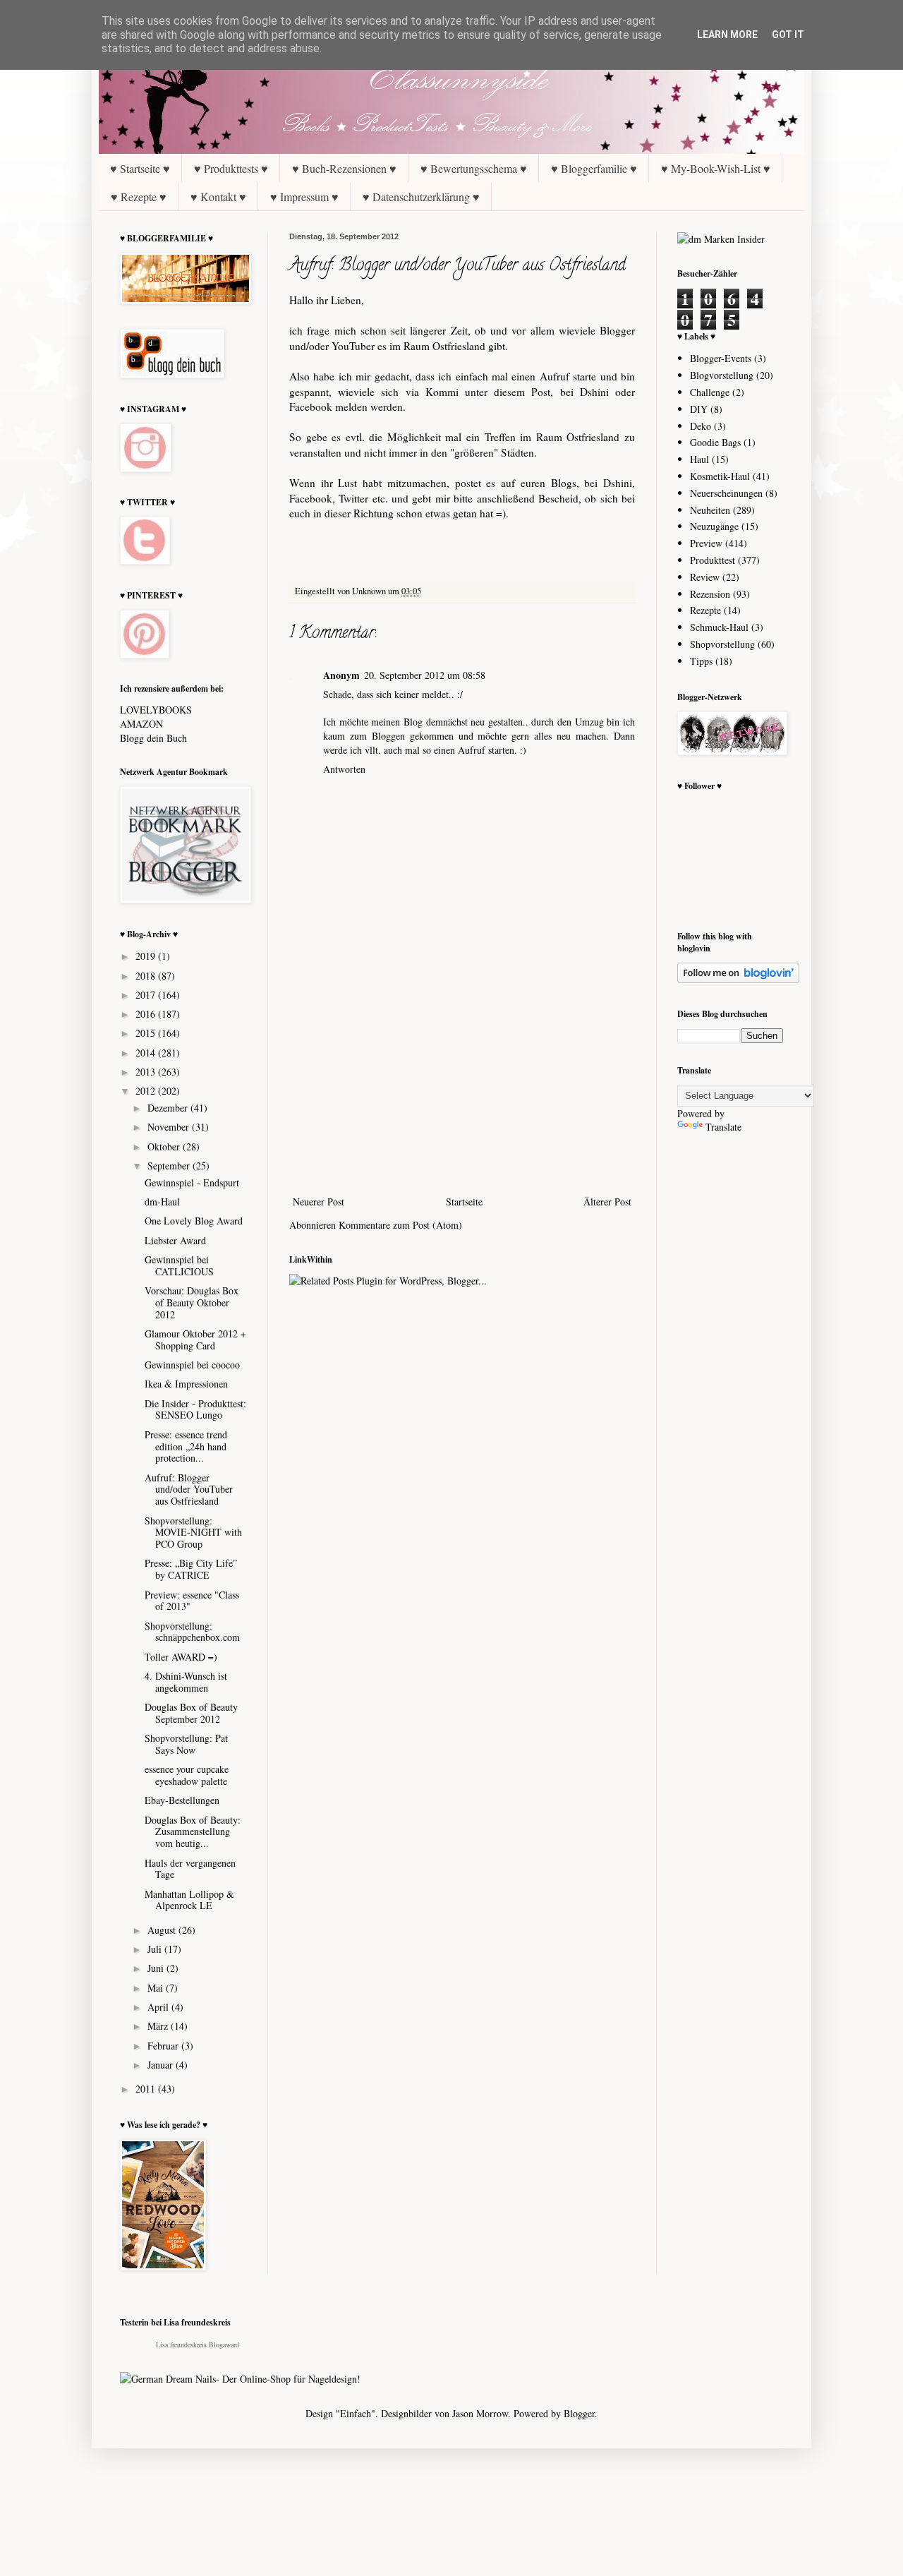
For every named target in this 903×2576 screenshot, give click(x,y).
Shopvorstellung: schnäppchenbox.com (192, 1632)
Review (705, 577)
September (170, 1166)
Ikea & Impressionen (186, 1384)
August (163, 1930)
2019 (147, 956)
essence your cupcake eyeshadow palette (187, 1775)
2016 (147, 1014)
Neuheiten (710, 510)
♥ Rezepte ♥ (139, 197)
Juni (157, 1968)
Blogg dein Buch (153, 738)
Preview (706, 543)
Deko (701, 426)
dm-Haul (162, 1202)
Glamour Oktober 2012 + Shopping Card (195, 1340)
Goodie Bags (715, 442)
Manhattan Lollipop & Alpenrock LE (189, 1900)
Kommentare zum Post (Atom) (400, 1225)
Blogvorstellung (722, 375)
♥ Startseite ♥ (140, 168)
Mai (157, 1988)
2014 (147, 1053)
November (170, 1127)
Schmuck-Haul (719, 627)
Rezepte (705, 610)
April (159, 2007)
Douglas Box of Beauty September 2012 (191, 1713)
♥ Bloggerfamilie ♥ (594, 168)
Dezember (169, 1108)
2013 (147, 1072)
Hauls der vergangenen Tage (190, 1869)
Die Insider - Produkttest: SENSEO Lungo (195, 1409)
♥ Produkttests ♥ (231, 168)
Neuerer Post (319, 1202)
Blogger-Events (721, 358)
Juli (156, 1949)
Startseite (464, 1202)
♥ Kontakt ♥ (218, 197)
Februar (164, 2046)
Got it (788, 35)
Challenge (710, 392)
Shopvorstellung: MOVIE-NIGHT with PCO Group (193, 1533)
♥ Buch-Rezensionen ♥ (344, 168)
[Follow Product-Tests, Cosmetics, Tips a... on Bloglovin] (738, 979)
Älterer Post (607, 1202)
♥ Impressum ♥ (304, 197)
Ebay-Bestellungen (182, 1800)
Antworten (344, 769)
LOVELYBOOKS (156, 710)
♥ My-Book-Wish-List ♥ (716, 168)
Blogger (579, 2413)
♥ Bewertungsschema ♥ (474, 168)
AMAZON (141, 724)
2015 (147, 1033)
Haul (699, 459)
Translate (723, 1127)
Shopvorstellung (722, 644)
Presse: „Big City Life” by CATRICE (191, 1569)
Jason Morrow (480, 2413)
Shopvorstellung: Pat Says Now (186, 1744)
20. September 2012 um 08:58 (425, 675)
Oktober (165, 1146)
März (159, 2026)
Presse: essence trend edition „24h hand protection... (186, 1446)
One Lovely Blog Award (194, 1221)
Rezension (710, 594)
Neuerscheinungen (726, 493)
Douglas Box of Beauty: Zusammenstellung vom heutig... (193, 1832)
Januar (162, 2065)
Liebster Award (175, 1240)
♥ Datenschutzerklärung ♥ (421, 197)
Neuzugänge (714, 526)
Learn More (727, 35)
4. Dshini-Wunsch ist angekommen (186, 1682)
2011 (147, 2089)
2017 (147, 995)
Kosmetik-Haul (720, 476)
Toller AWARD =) (181, 1657)
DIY (699, 409)
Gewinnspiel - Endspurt (192, 1182)
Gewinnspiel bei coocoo (192, 1365)
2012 (147, 1091)
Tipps (701, 661)
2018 (147, 976)
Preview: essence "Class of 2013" (192, 1601)
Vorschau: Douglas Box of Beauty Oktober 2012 (192, 1302)
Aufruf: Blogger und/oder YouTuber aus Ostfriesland (189, 1489)
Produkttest (713, 560)
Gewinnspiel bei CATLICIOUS (179, 1265)
